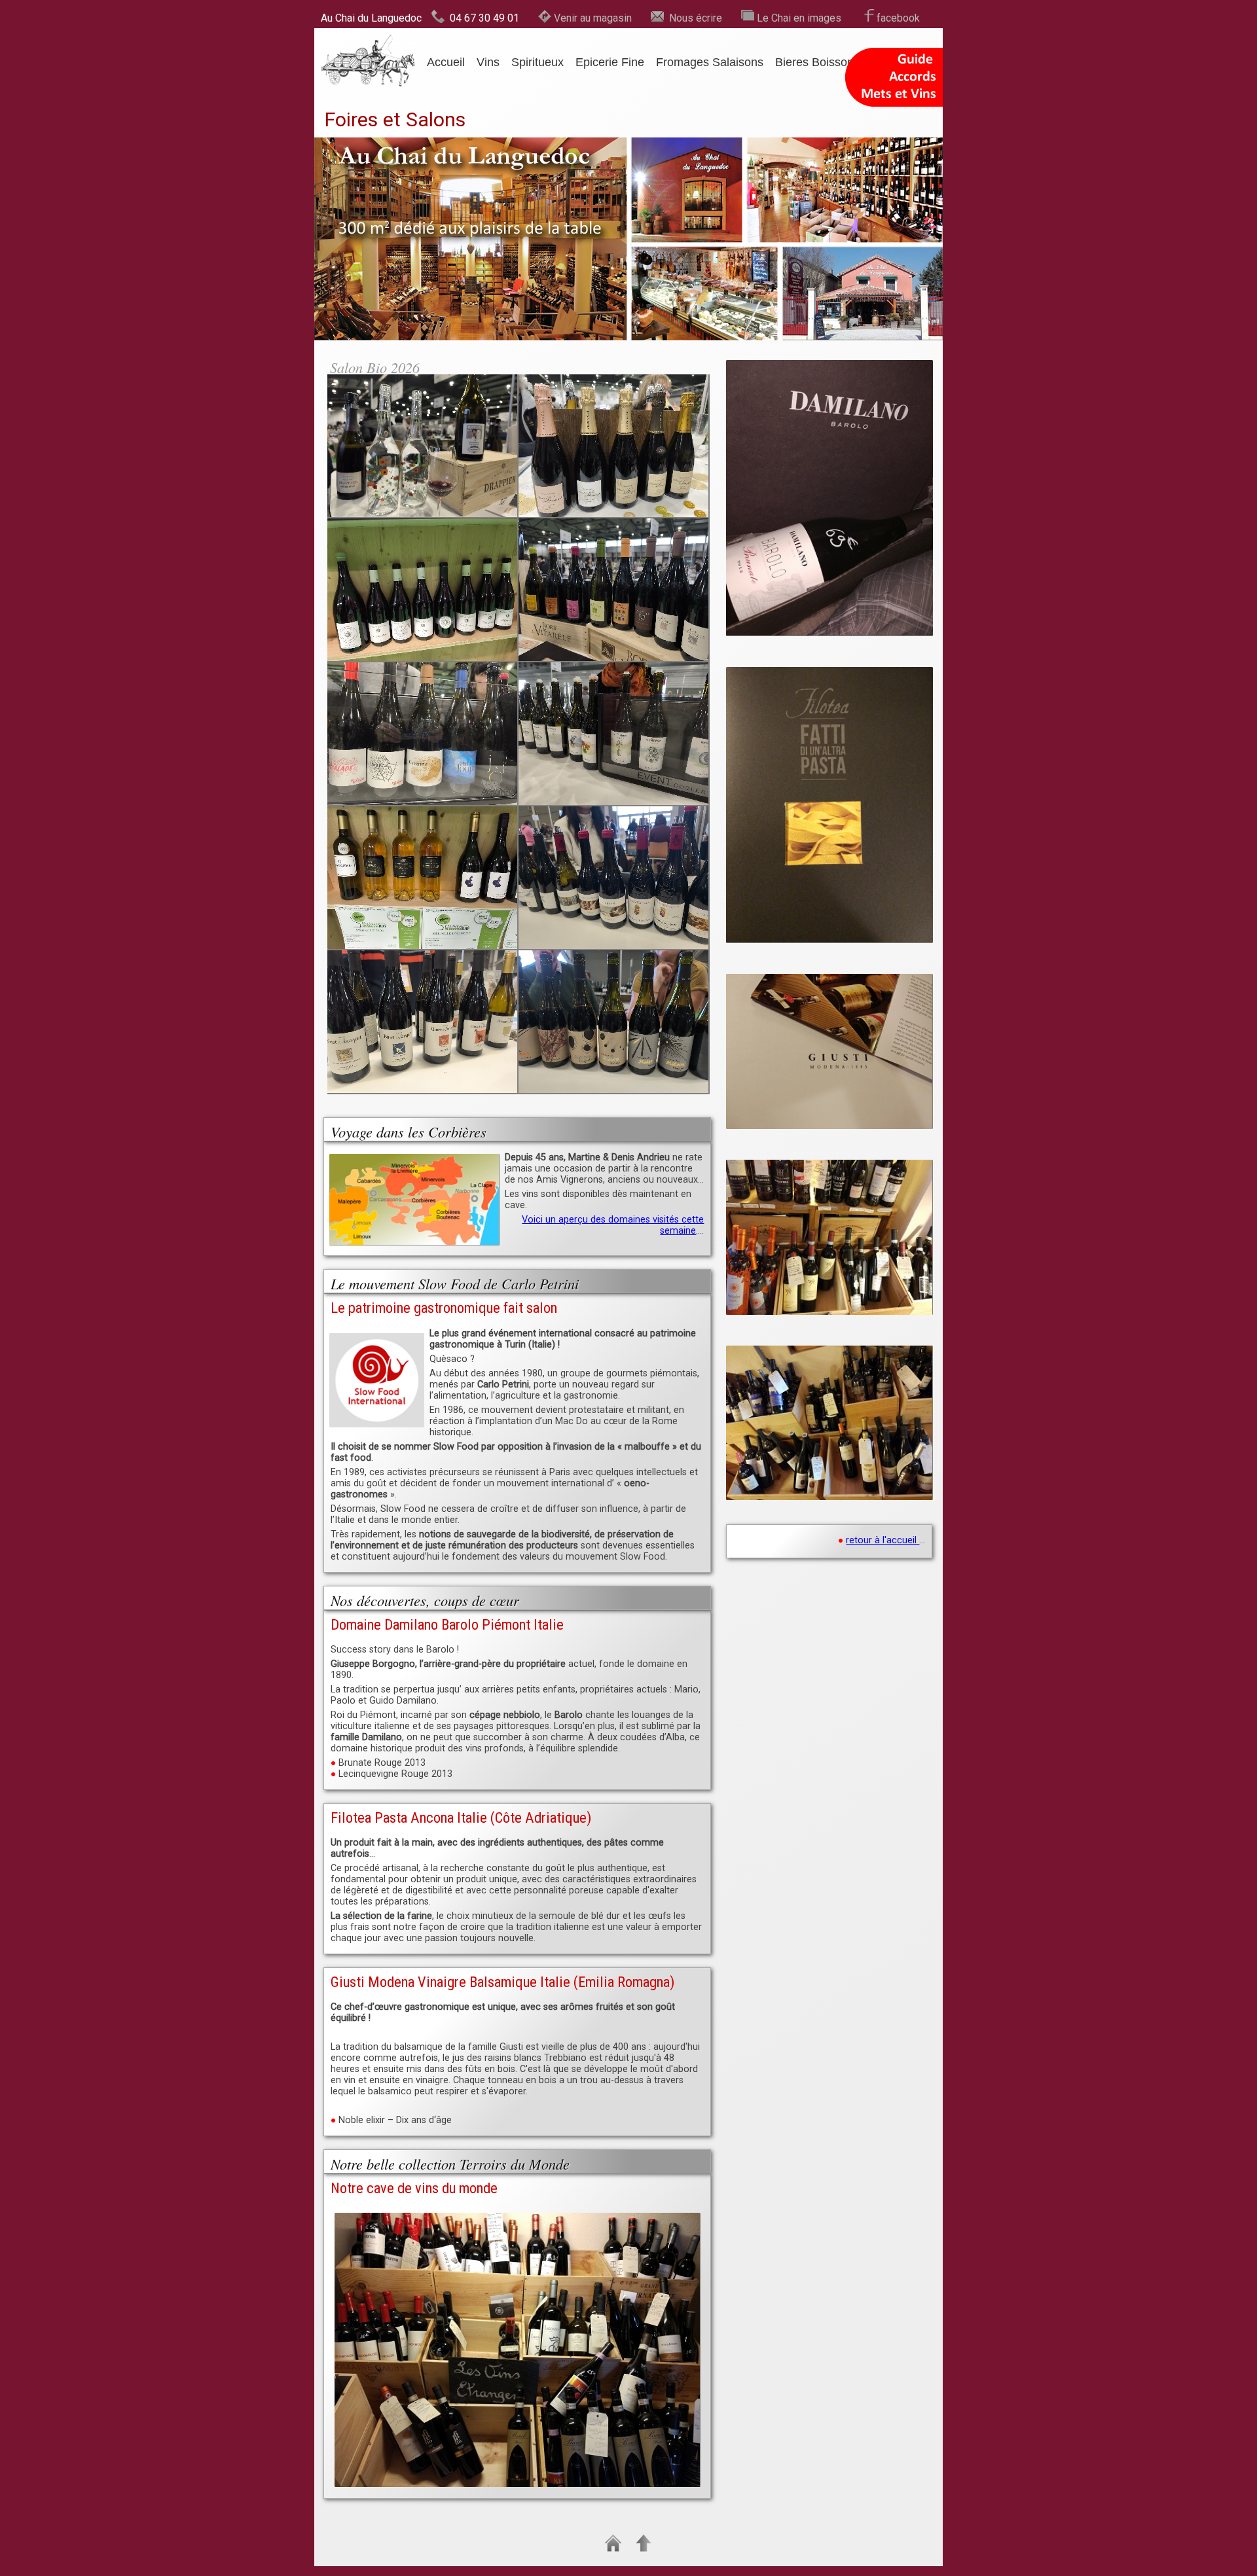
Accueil (446, 62)
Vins (488, 62)
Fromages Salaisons (710, 62)
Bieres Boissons (817, 62)
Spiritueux (537, 62)
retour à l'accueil (883, 1540)
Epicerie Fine (610, 62)
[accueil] (368, 39)
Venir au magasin (593, 18)
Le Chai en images (799, 18)
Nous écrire (693, 18)
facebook (898, 18)
